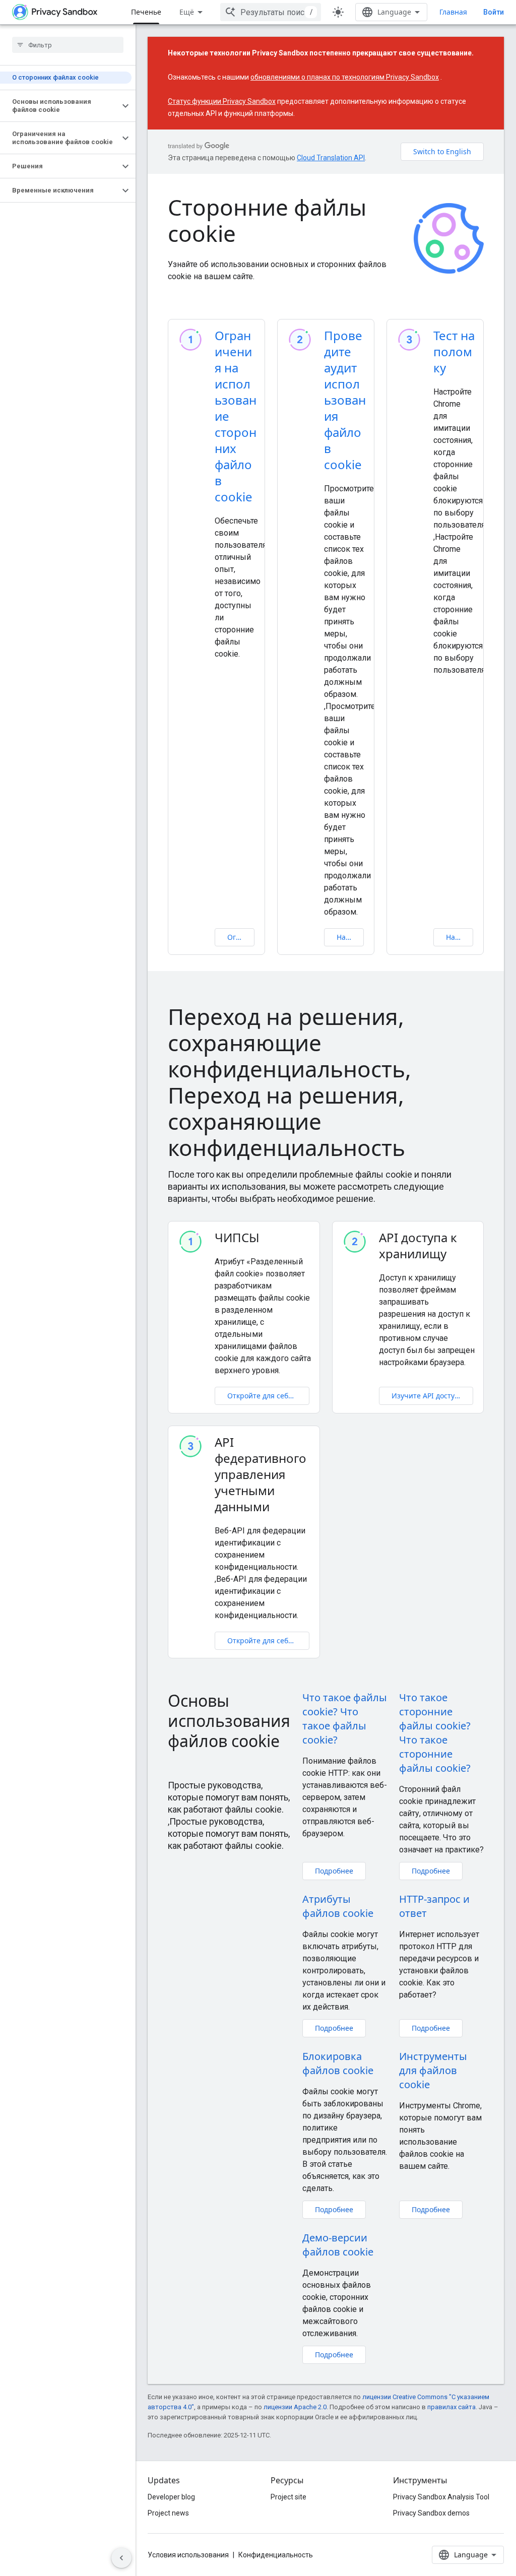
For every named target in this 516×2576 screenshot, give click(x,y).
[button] (60, 106)
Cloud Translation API (331, 158)
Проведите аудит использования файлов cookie (345, 400)
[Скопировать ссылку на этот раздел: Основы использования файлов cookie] (178, 1763)
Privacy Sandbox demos (431, 2513)
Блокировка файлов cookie (338, 2063)
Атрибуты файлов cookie (338, 1906)
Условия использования (188, 2555)
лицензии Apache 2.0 (295, 2407)
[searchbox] (68, 45)
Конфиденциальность (276, 2555)
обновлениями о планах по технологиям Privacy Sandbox (345, 77)
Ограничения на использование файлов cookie (241, 937)
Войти (494, 12)
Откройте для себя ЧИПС (268, 1396)
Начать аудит (350, 937)
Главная (453, 12)
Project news (168, 2513)
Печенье (146, 12)
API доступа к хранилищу (418, 1246)
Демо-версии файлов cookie (338, 2245)
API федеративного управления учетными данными (261, 1474)
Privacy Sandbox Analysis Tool (441, 2497)
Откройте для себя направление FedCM (268, 1640)
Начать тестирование (460, 937)
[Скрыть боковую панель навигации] (121, 2558)
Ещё (187, 12)
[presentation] (326, 1082)
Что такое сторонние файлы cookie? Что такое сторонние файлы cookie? (435, 1733)
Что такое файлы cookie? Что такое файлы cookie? (345, 1719)
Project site (288, 2497)
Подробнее (334, 1871)
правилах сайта (451, 2407)
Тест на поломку (454, 351)
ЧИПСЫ (237, 1238)
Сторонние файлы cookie (267, 220)
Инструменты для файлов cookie (433, 2070)
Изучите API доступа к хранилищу (433, 1396)
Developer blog (171, 2497)
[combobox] (271, 12)
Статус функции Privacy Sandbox (222, 101)
